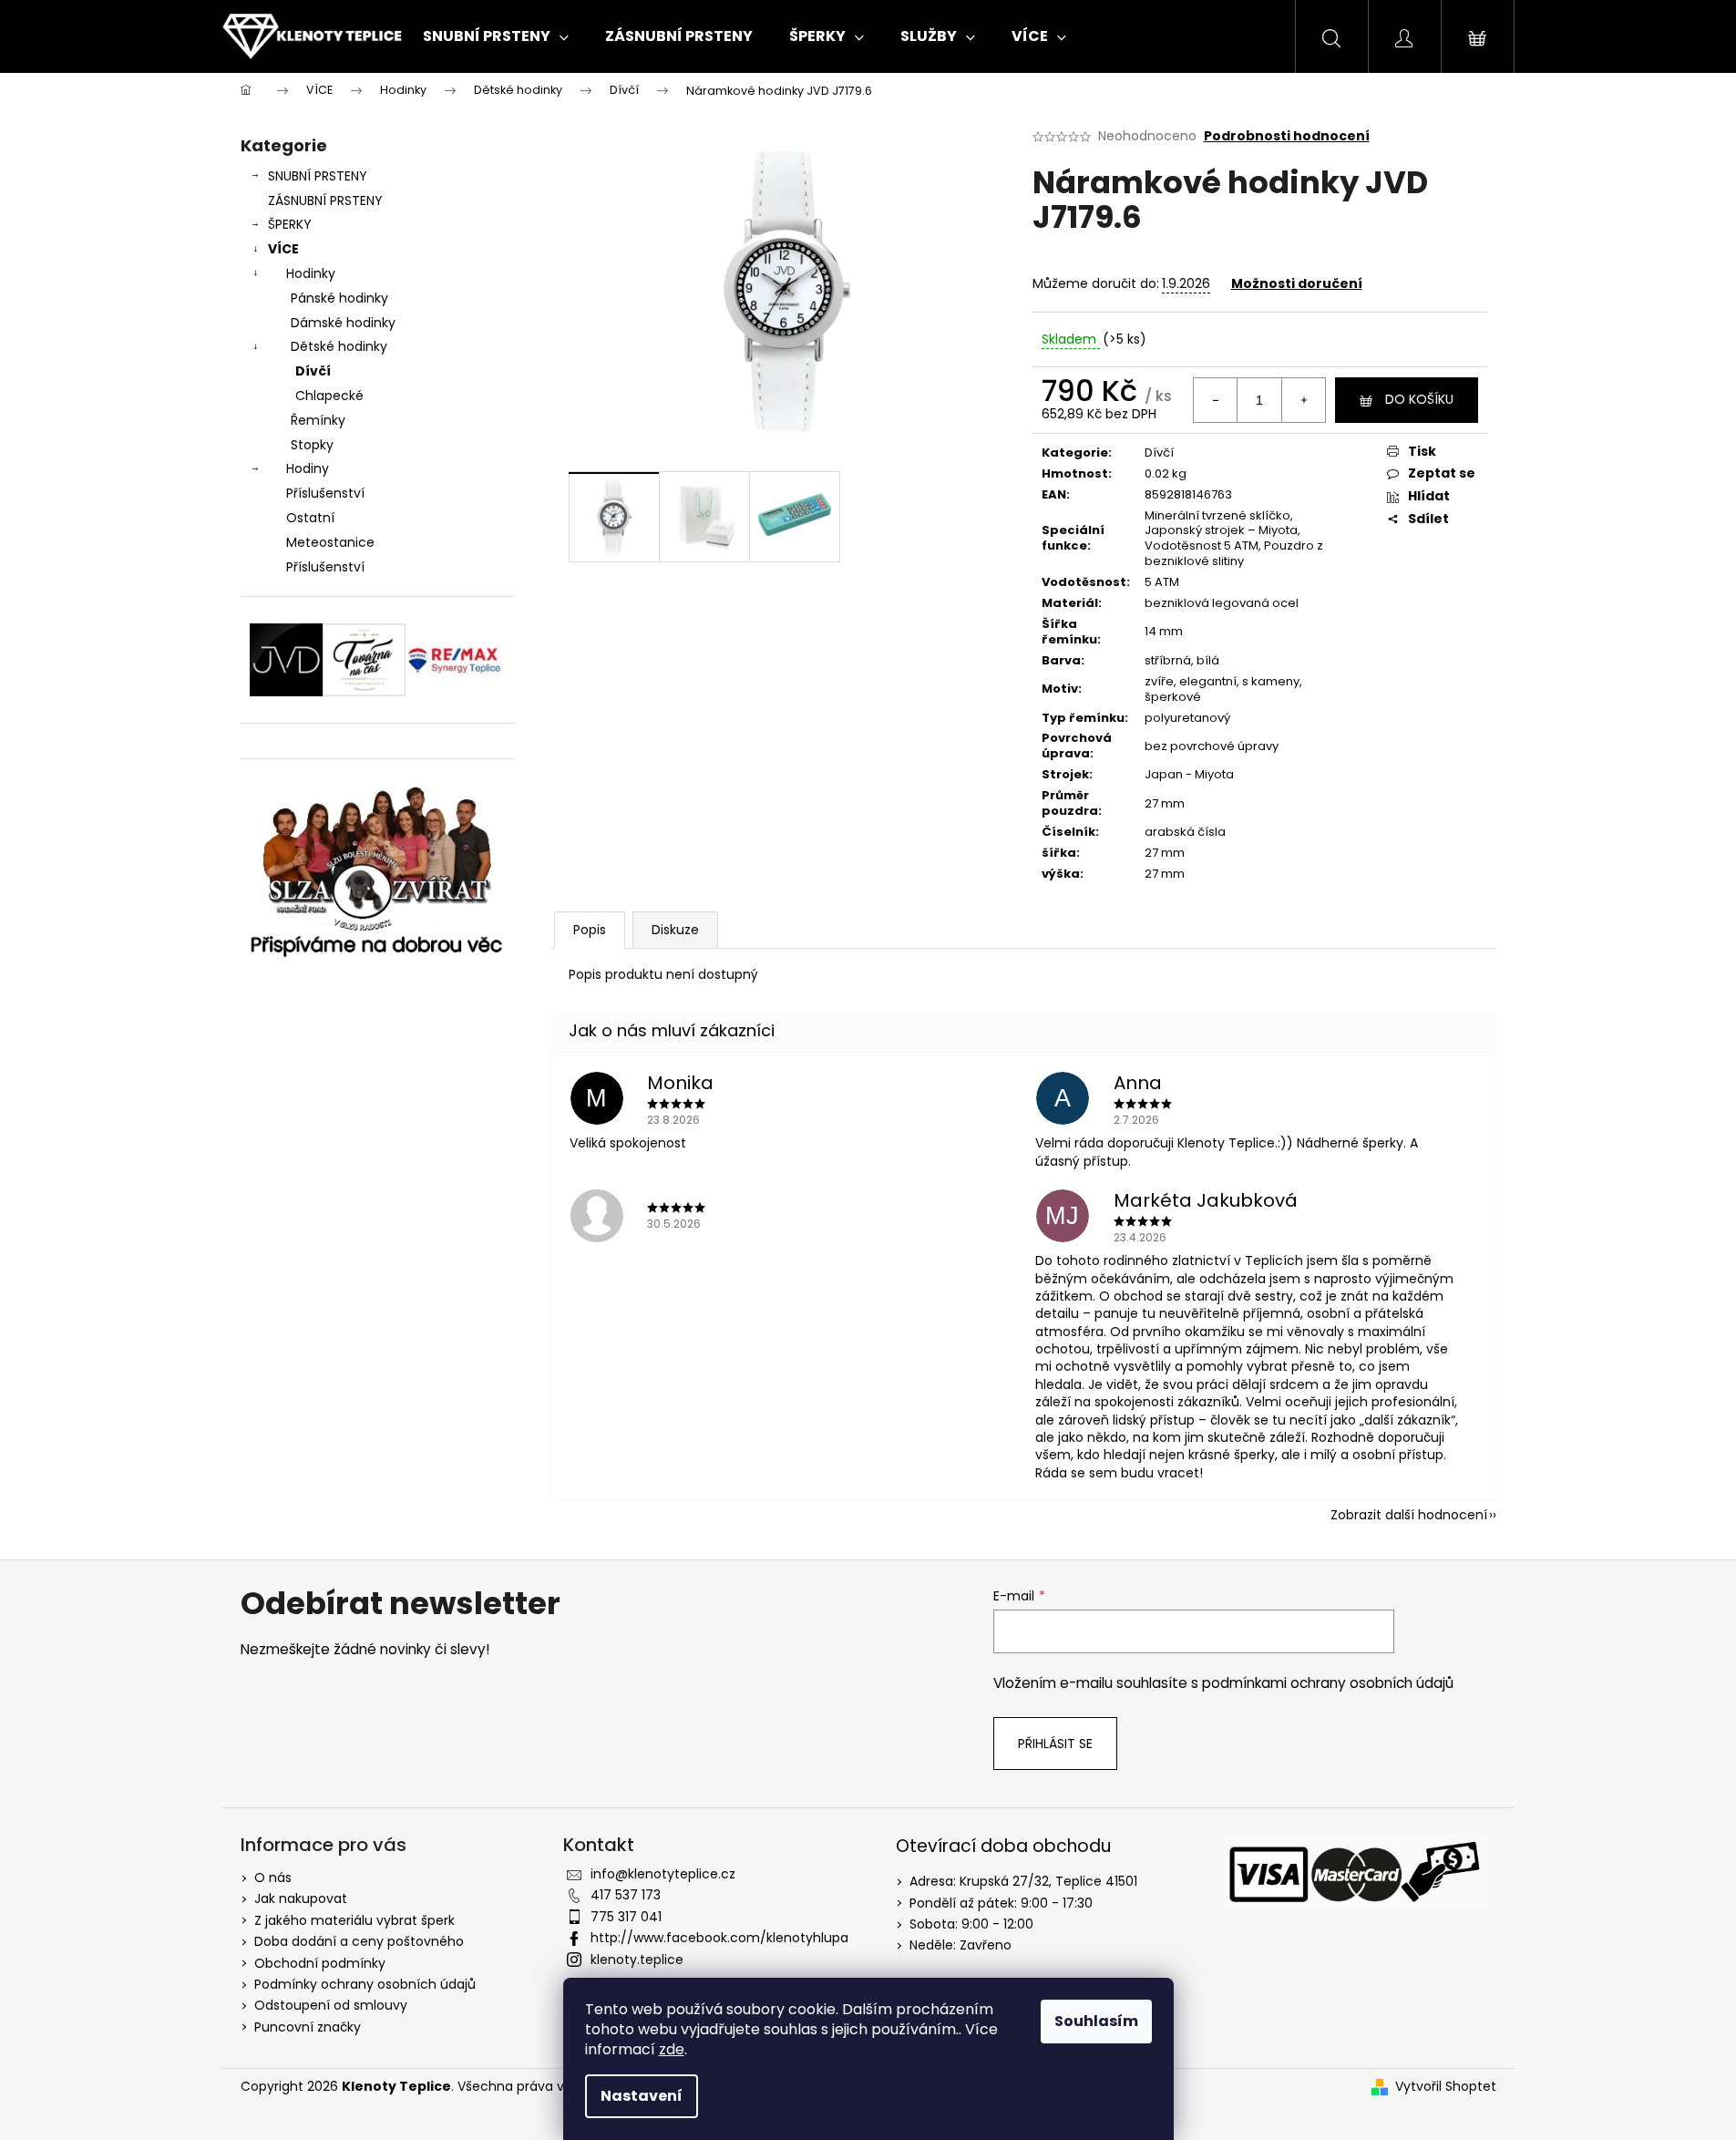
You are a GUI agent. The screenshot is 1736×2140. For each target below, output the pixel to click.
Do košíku (1419, 399)
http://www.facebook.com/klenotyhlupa (719, 1938)
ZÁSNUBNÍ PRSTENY (325, 201)
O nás (273, 1878)
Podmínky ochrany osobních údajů (365, 1984)
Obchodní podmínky (320, 1963)
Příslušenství (325, 493)
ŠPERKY (290, 224)
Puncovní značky (308, 2027)
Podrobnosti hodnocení (1287, 136)
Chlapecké (329, 396)
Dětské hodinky (339, 346)
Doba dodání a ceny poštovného (359, 1941)
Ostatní (310, 518)
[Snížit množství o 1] (1216, 400)
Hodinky (311, 273)
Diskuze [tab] (675, 930)
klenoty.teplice (637, 1960)
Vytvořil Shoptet (1446, 2087)
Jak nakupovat (301, 1898)
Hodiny (308, 468)
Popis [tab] (590, 930)
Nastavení (642, 2096)
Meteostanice (330, 542)
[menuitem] (496, 36)
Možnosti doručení (1297, 283)
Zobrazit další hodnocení (1409, 1515)
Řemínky (318, 420)
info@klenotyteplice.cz (663, 1874)
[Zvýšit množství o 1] (1303, 400)
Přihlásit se (1055, 1744)
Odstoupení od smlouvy (331, 2005)
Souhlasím (1096, 2021)
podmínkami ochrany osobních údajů (1328, 1683)
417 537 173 (626, 1895)
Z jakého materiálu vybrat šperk (354, 1920)
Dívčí (313, 371)
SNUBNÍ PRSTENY (318, 176)
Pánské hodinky (339, 298)
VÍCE (283, 249)
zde (672, 2049)
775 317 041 (626, 1917)
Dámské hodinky (343, 323)
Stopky (312, 445)
